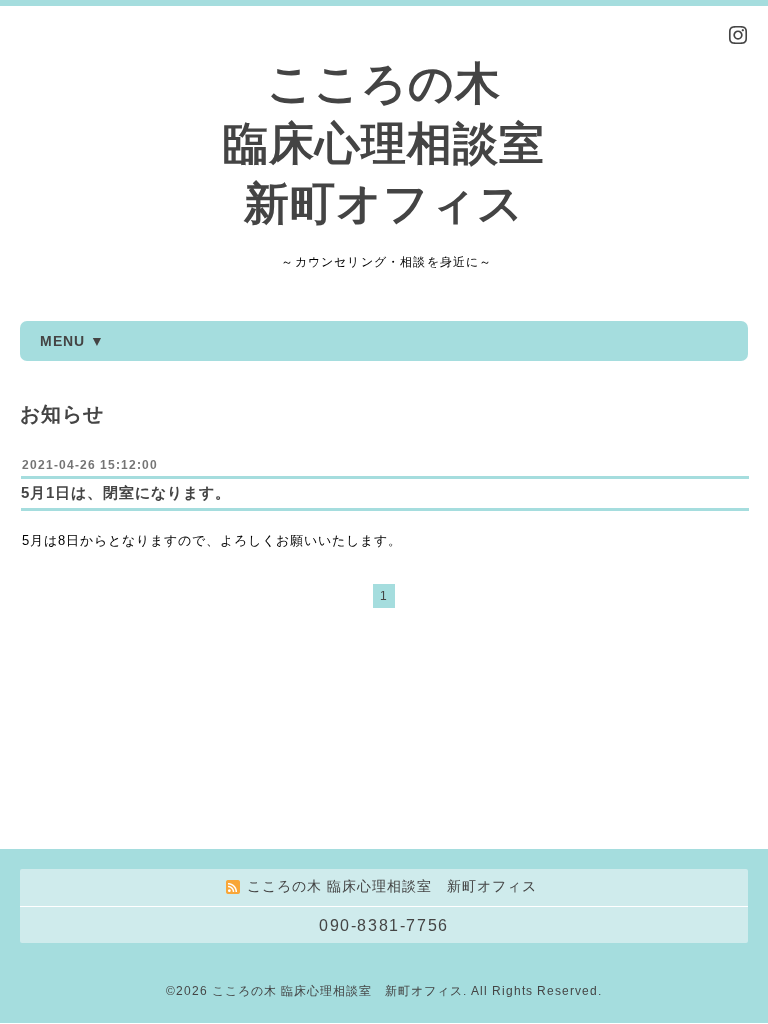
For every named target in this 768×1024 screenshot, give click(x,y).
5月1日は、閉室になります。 (126, 492)
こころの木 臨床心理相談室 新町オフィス (384, 143)
